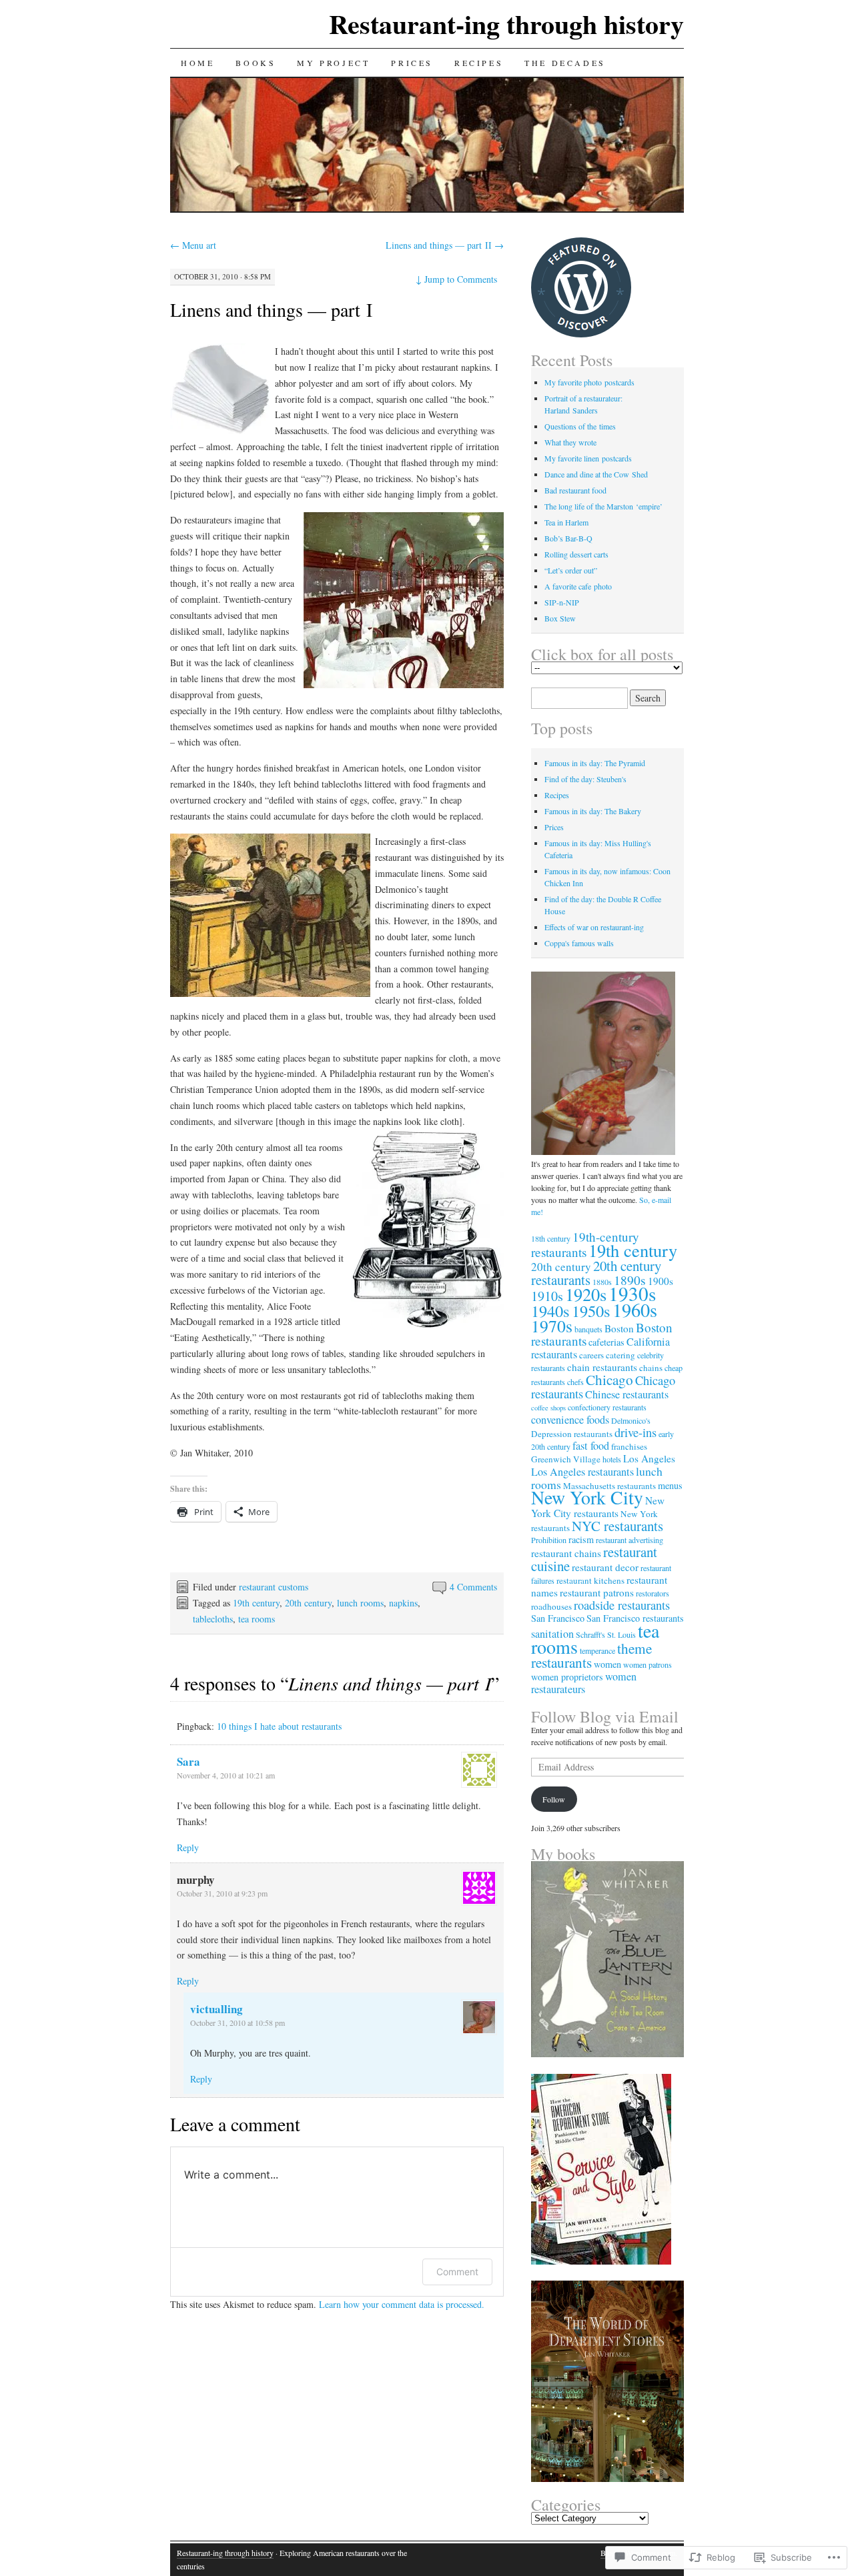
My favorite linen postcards (588, 458)
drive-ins (635, 1432)
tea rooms (257, 1619)
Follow (554, 1799)
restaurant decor (605, 1567)
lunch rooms (360, 1603)
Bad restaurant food (575, 490)
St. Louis (621, 1634)
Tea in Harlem (566, 522)
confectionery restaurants (607, 1407)
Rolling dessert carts (576, 554)
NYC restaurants (617, 1526)
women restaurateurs (584, 1683)
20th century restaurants (596, 1273)
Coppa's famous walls (579, 943)
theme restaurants (591, 1655)
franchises (629, 1446)
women (607, 1664)
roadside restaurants (622, 1605)
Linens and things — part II (445, 245)
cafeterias (606, 1342)
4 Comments (473, 1587)
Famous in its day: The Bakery (593, 811)
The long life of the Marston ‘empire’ (603, 506)
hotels (612, 1459)
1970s (552, 1326)
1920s (586, 1294)
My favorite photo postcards (589, 382)
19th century (256, 1603)
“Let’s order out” (571, 570)
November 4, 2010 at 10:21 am (226, 1775)
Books (256, 63)
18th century (551, 1238)
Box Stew (560, 618)
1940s (550, 1311)
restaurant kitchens (590, 1580)
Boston (619, 1328)
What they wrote (570, 442)
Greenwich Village (566, 1459)
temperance (597, 1650)
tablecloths (213, 1619)
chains (651, 1368)
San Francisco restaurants (635, 1618)
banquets (588, 1329)
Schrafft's (590, 1634)
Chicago (609, 1380)
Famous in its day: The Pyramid (595, 763)
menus (670, 1485)
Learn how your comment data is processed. (402, 2304)
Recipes (479, 63)
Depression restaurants (572, 1434)
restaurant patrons (597, 1592)
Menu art (193, 245)
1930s (632, 1293)
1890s (630, 1280)
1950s (591, 1311)
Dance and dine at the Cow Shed (596, 474)
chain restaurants (602, 1367)
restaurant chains (566, 1553)
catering (620, 1355)
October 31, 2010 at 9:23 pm (222, 1893)
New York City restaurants (598, 1507)
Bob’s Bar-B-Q (568, 538)
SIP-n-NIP (562, 602)
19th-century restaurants (585, 1244)
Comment (457, 2272)
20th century (308, 1603)
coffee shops (548, 1408)
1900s (661, 1281)
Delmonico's (631, 1420)
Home (197, 63)
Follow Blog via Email (605, 1716)
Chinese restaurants (627, 1394)
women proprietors (567, 1677)
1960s (635, 1310)
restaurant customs (274, 1587)
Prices (412, 63)
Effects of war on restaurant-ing (594, 927)
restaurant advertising (629, 1540)
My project (333, 63)
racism (581, 1539)
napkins (403, 1603)
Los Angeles (649, 1458)
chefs (575, 1382)
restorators (653, 1593)
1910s (547, 1296)
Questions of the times (580, 426)
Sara (188, 1761)
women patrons (648, 1664)
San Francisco (558, 1618)
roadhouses (551, 1606)
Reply (188, 1847)
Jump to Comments (456, 279)
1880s (602, 1282)
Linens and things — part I (271, 309)
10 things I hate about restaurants (279, 1726)
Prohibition (549, 1540)
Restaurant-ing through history (506, 24)
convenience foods (570, 1420)
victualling (217, 2009)
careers (591, 1355)
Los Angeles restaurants (582, 1472)
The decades (565, 63)
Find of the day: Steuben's (585, 779)
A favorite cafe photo (578, 586)
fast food (591, 1446)
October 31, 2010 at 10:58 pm (238, 2023)
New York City (587, 1497)
